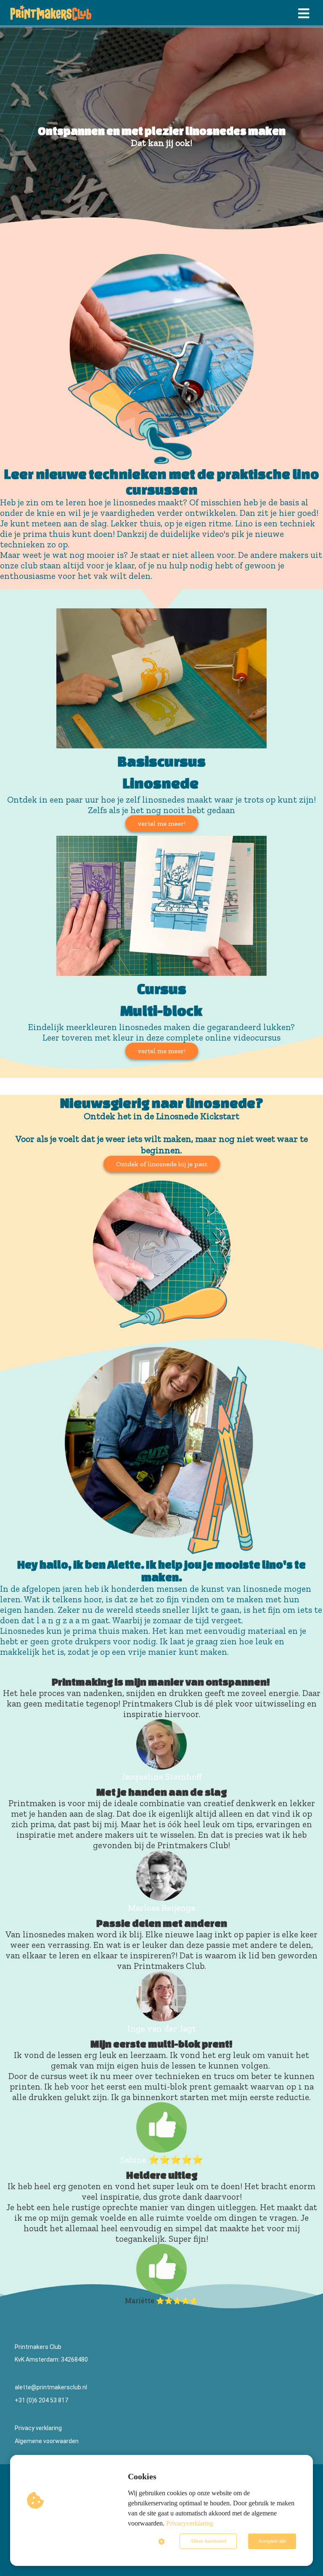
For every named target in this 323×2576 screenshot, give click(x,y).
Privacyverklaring (190, 2523)
